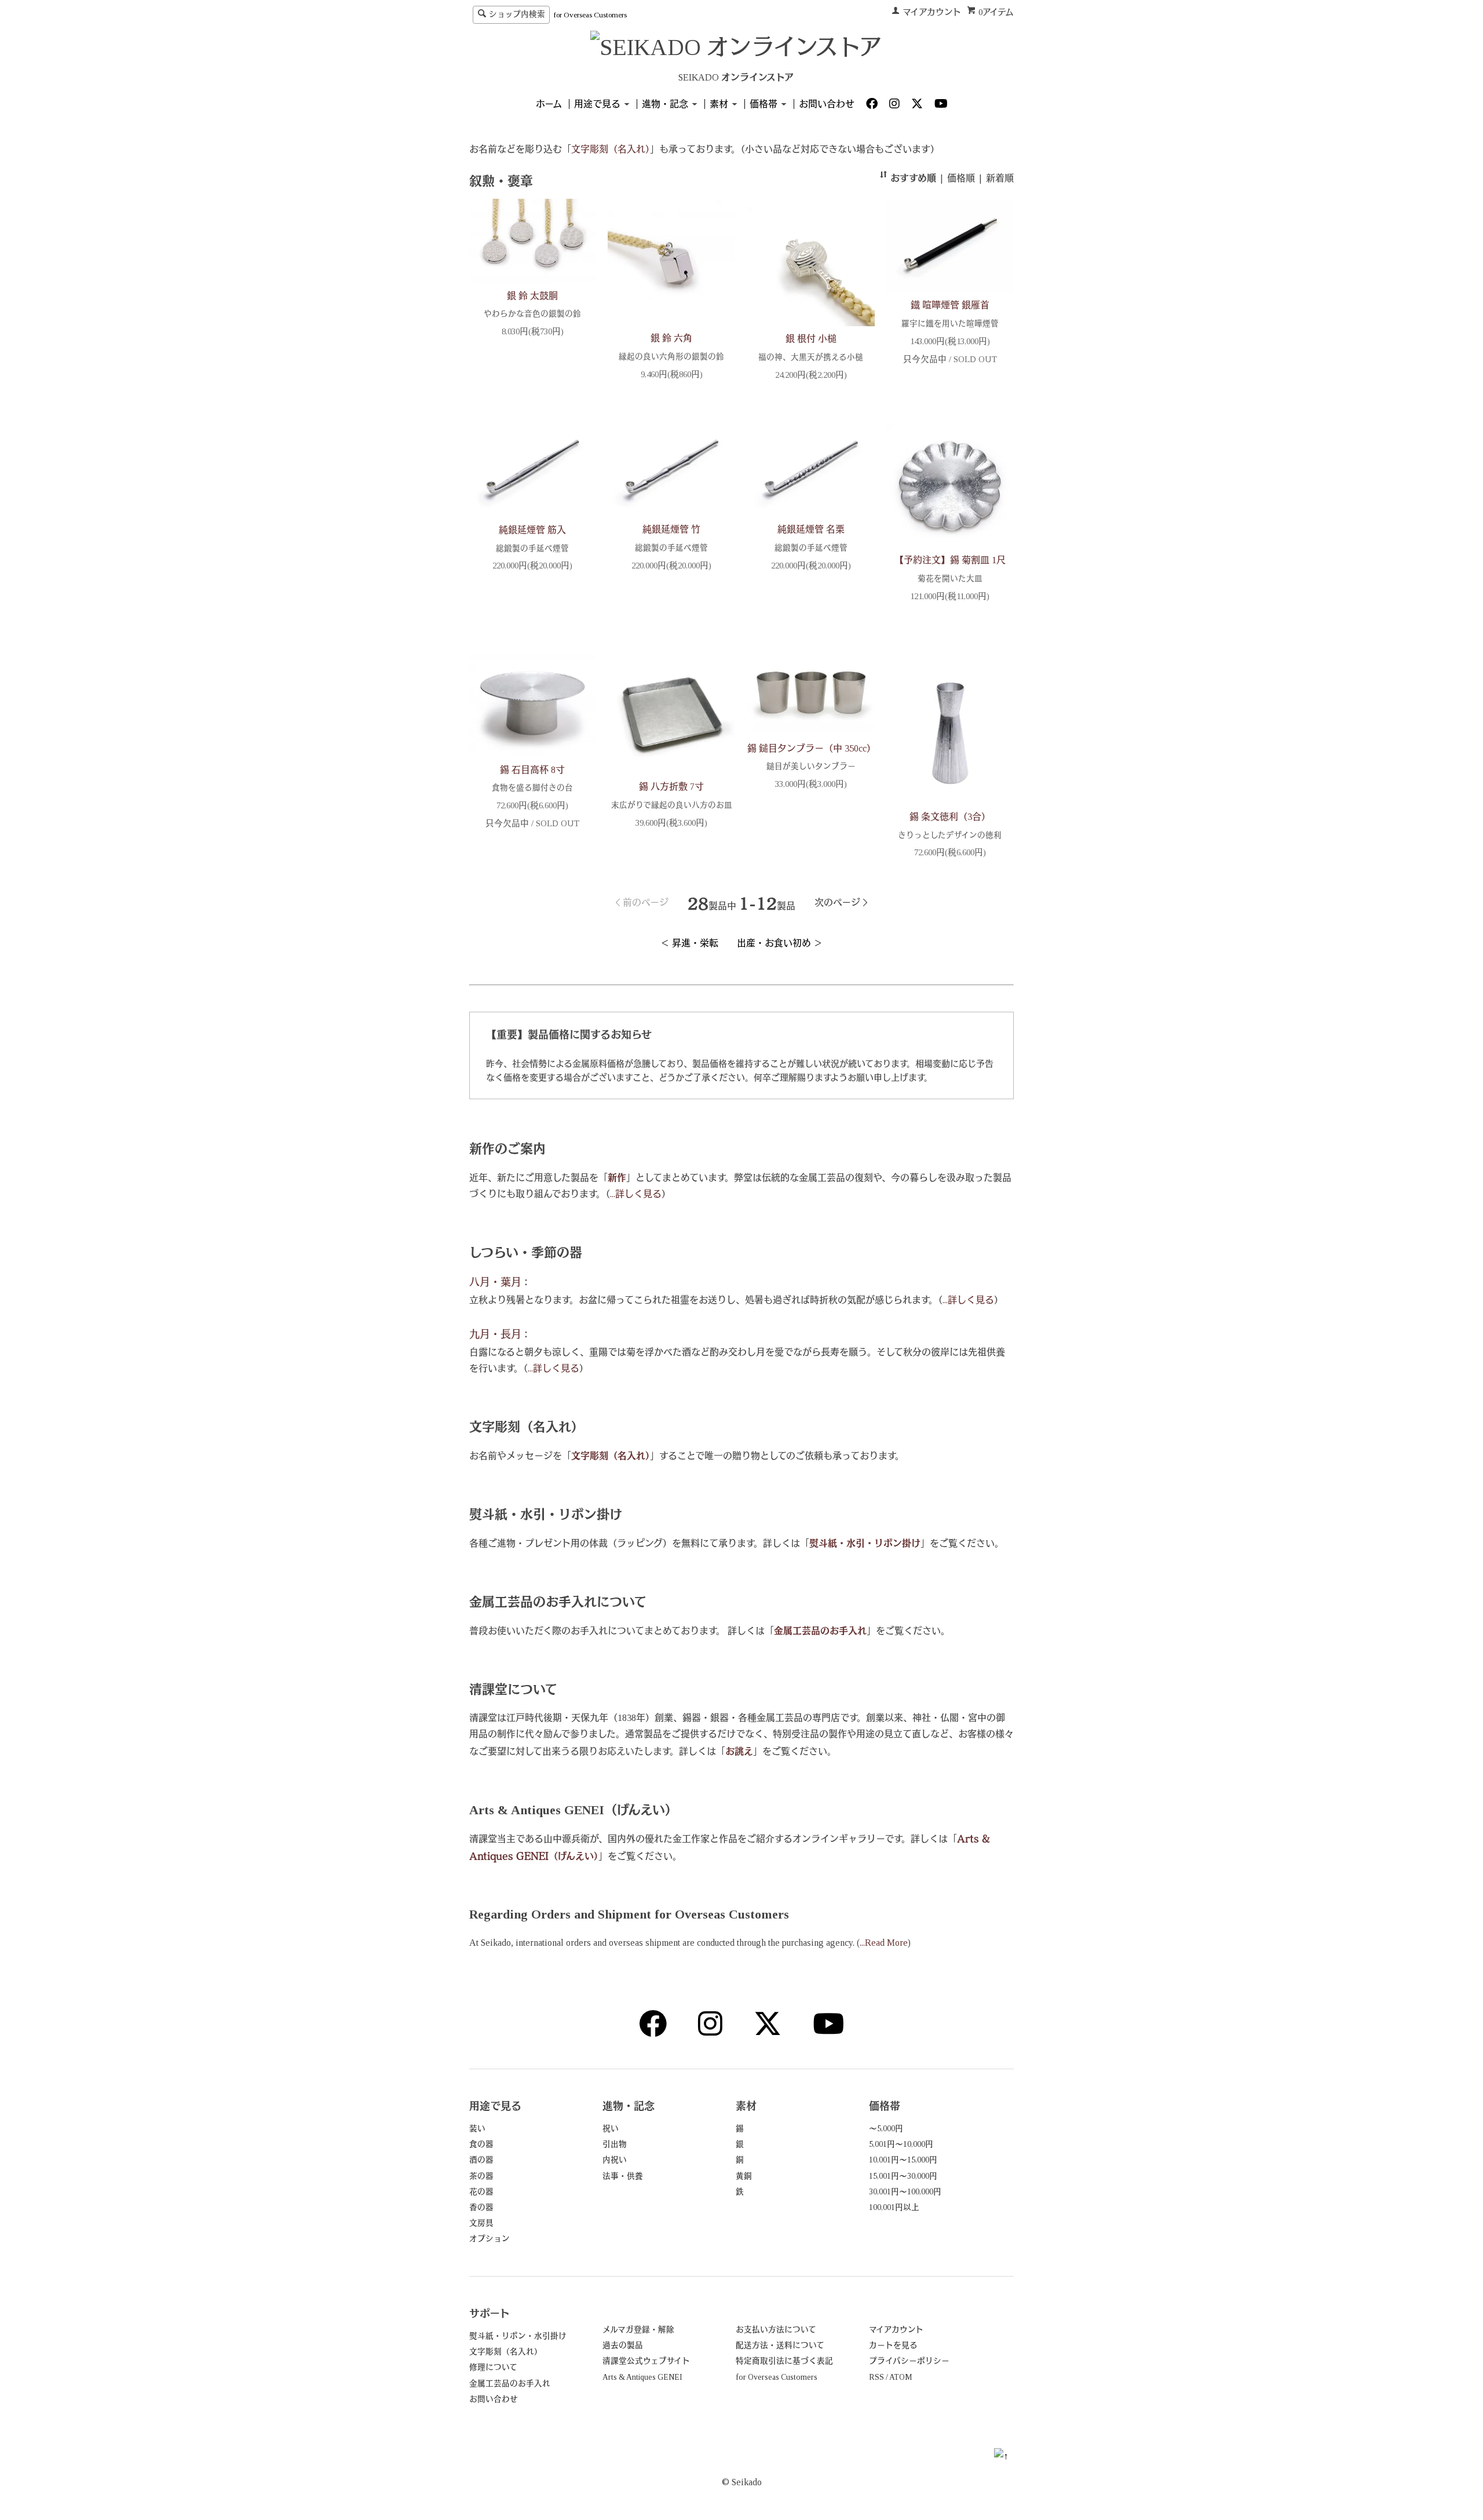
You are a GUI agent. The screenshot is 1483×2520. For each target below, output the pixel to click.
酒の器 (481, 2160)
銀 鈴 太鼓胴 (532, 296)
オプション (490, 2239)
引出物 (615, 2144)
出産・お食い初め (774, 943)
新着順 (1000, 178)
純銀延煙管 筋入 (532, 530)
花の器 (481, 2192)
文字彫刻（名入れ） (506, 2352)
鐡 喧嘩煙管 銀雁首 (950, 305)
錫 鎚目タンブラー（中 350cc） (812, 748)
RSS (876, 2377)
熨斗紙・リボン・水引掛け (518, 2336)
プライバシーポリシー (909, 2361)
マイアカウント (932, 12)
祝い (611, 2129)
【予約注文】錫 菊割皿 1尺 (950, 560)
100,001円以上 (894, 2207)
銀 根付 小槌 (811, 339)
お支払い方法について (776, 2330)
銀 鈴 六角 (671, 338)
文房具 (481, 2223)
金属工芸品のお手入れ (510, 2384)
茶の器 (481, 2176)
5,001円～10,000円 (901, 2144)
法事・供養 (623, 2176)
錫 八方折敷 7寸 (671, 787)
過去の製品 (623, 2345)
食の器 (481, 2144)
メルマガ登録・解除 (638, 2330)
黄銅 (744, 2176)
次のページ (837, 902)
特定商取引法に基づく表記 (784, 2361)
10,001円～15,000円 (903, 2160)
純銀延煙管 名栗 (811, 529)
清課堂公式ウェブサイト (646, 2361)
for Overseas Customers (590, 15)
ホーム (549, 104)
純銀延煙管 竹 (671, 529)
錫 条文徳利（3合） (950, 817)
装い (477, 2129)
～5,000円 (886, 2129)
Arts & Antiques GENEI (642, 2377)
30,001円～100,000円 (905, 2192)
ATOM (901, 2377)
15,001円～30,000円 (903, 2176)
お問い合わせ (827, 104)
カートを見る (893, 2345)
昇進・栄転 (695, 943)
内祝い (615, 2160)
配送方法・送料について (780, 2345)
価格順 (961, 178)
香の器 (481, 2207)
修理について (493, 2367)
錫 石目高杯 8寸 (532, 770)
